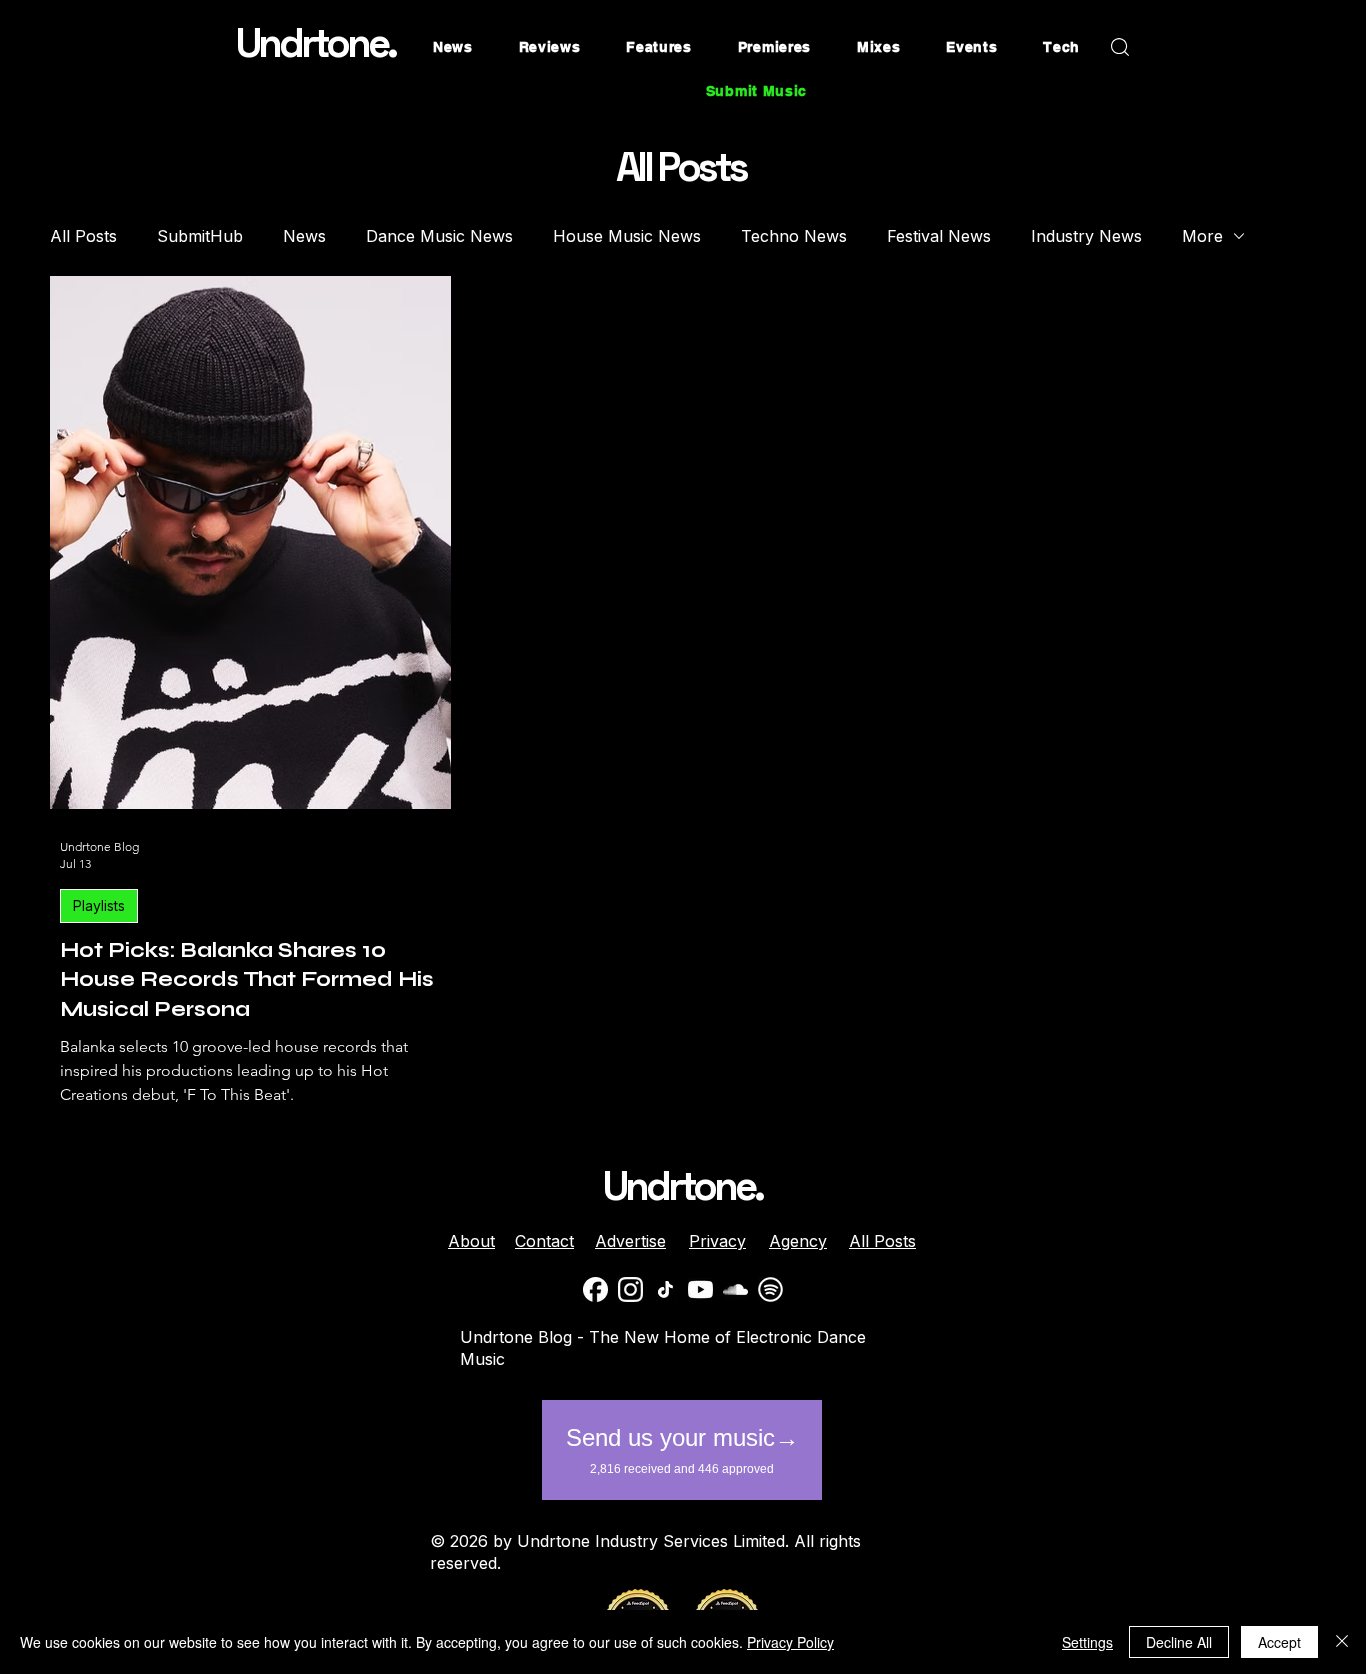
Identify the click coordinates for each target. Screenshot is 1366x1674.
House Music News (627, 236)
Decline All (1179, 1642)
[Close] (1342, 1642)
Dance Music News (439, 236)
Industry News (1086, 236)
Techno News (794, 236)
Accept (1279, 1642)
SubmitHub (200, 236)
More (1202, 236)
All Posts (83, 236)
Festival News (939, 236)
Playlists (99, 905)
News (304, 236)
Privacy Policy (790, 1642)
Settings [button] (1087, 1642)
